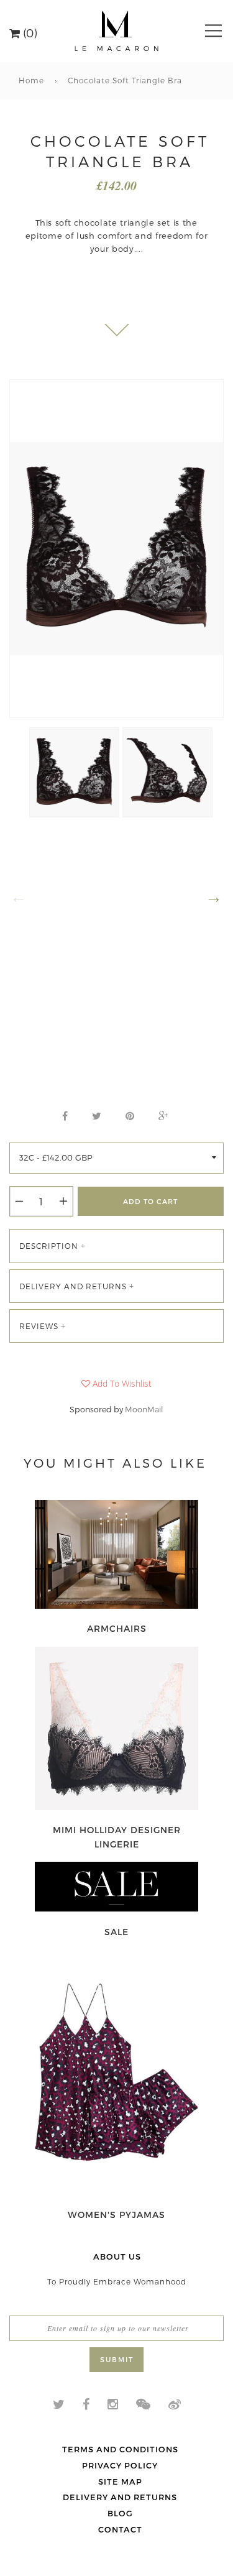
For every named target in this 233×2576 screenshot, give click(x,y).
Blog (120, 2513)
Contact (120, 2529)
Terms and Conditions (120, 2449)
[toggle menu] (213, 31)
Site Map (120, 2482)
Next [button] (214, 897)
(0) (29, 32)
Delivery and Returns (120, 2497)
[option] (116, 549)
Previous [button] (19, 897)
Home (31, 80)
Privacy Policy (120, 2465)
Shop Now (117, 1629)
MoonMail (144, 1409)
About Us (117, 2256)
